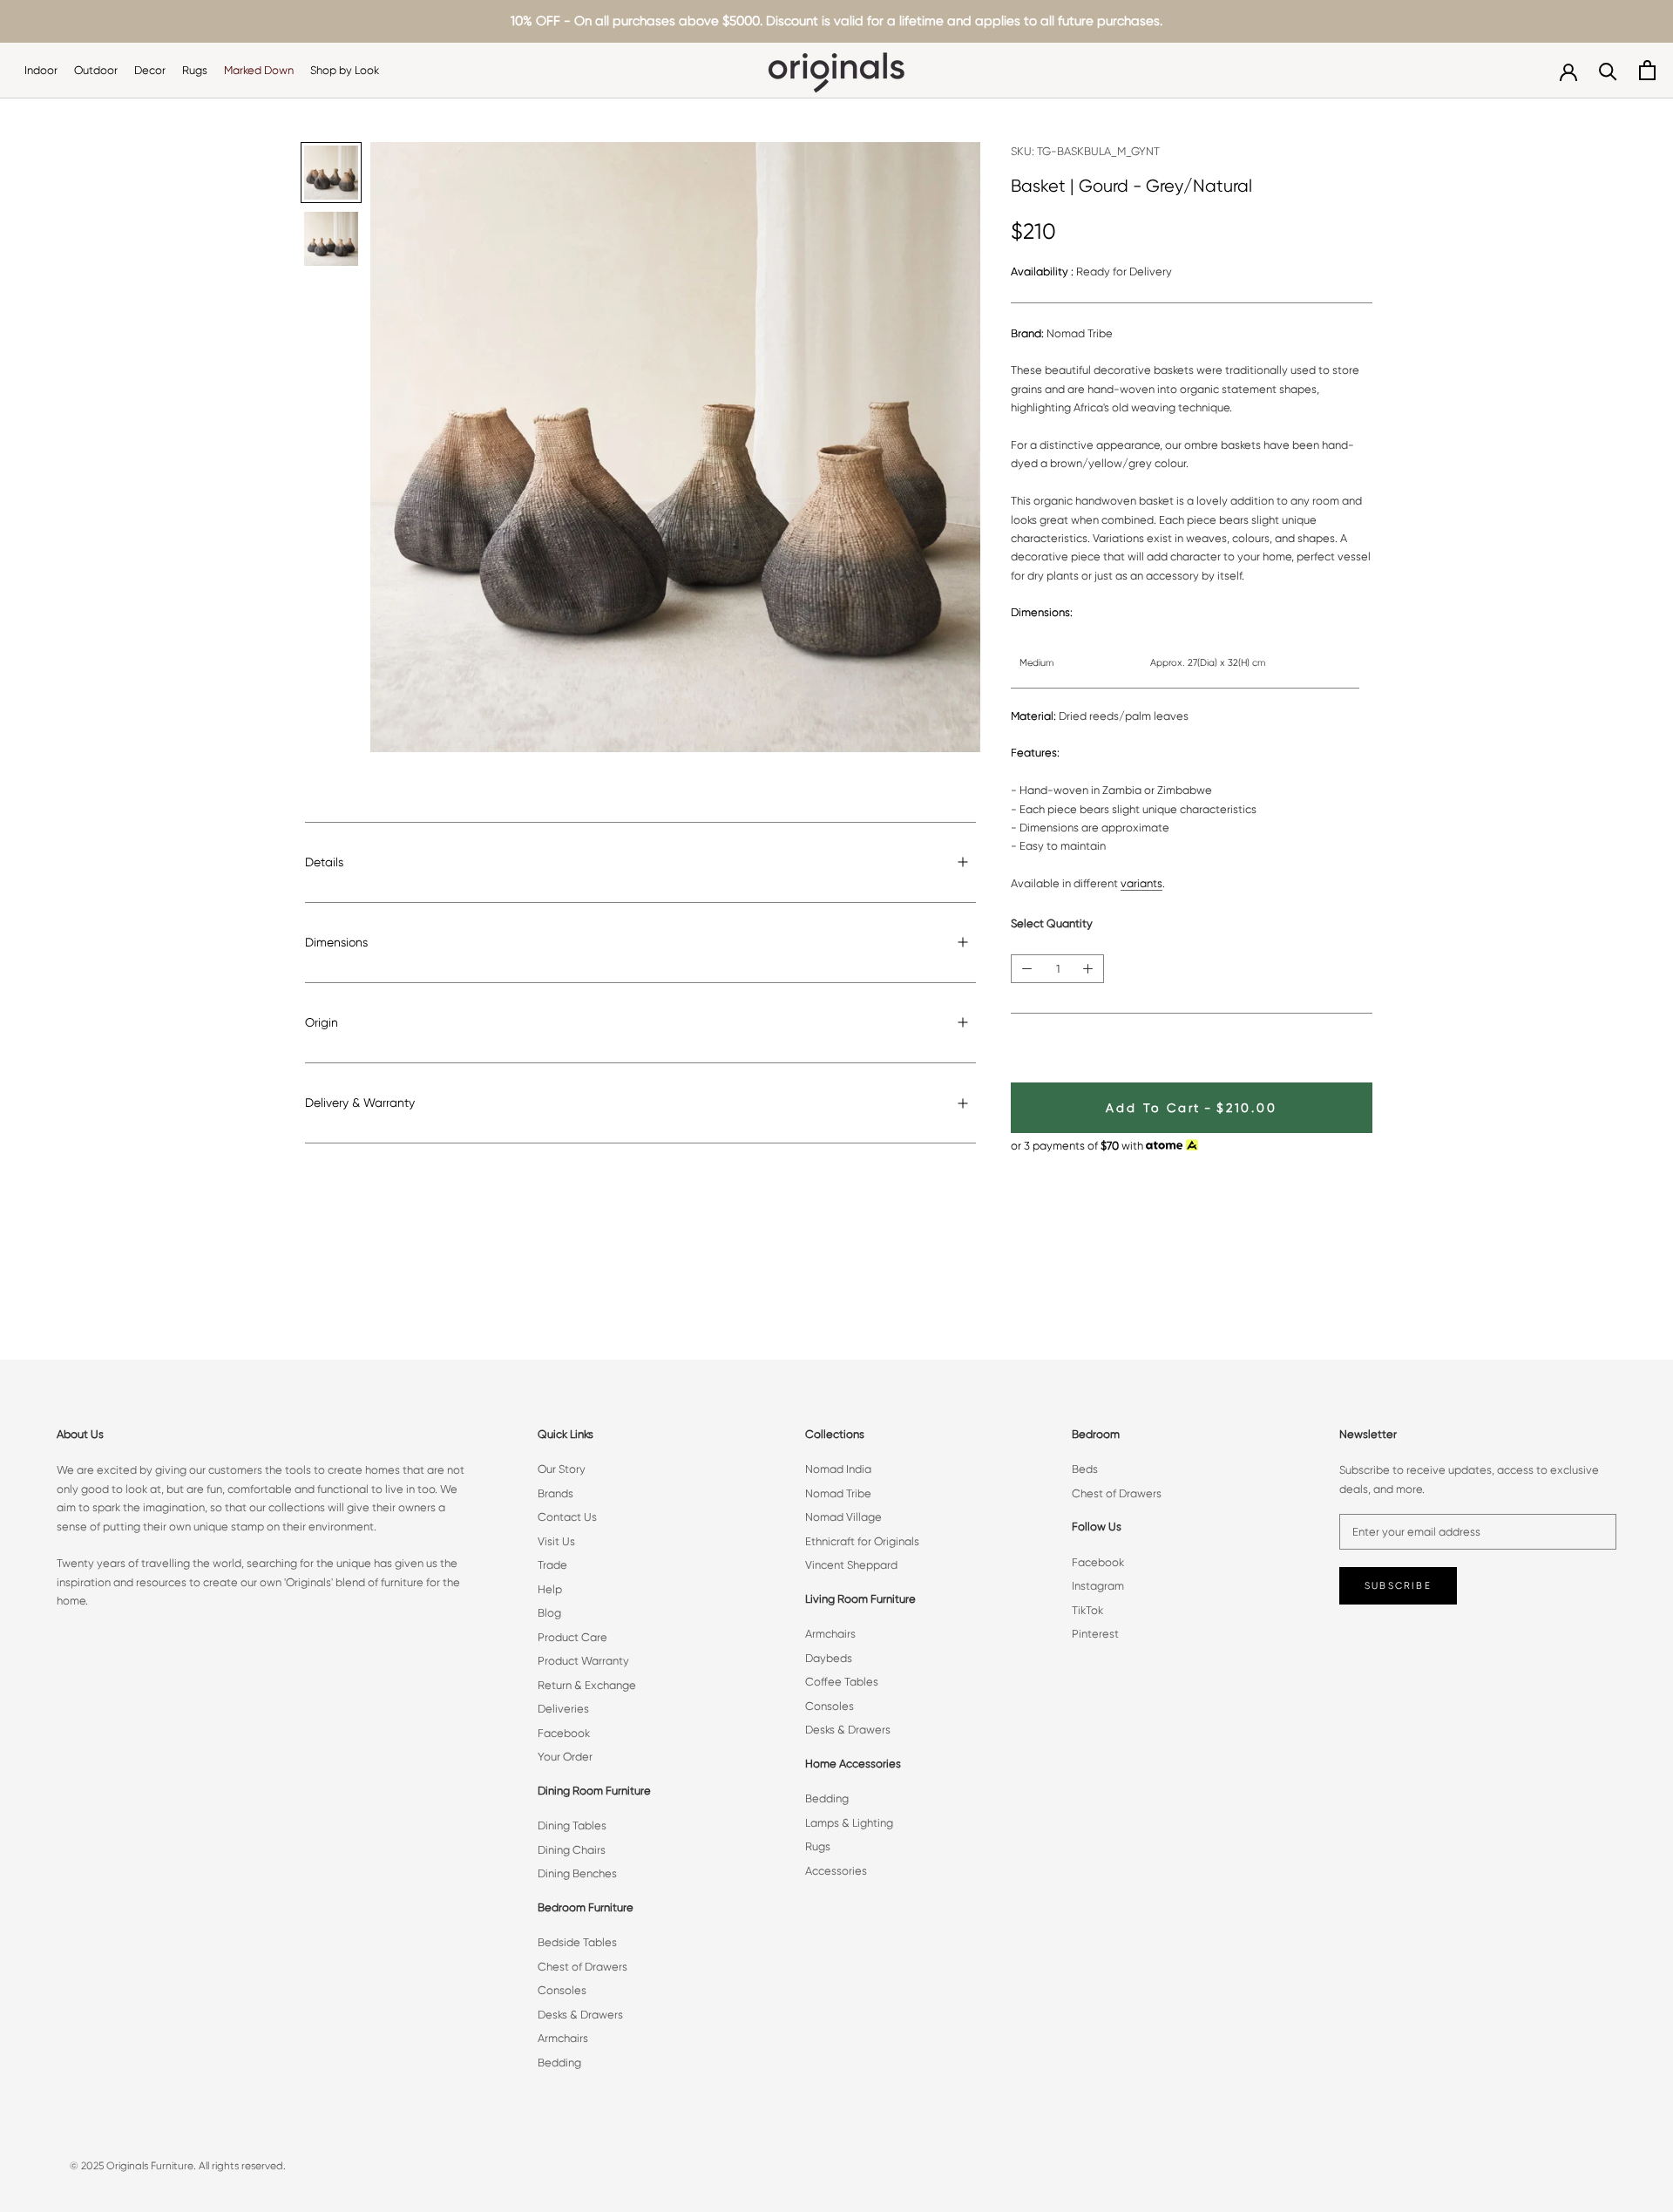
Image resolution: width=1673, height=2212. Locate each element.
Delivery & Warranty (360, 1103)
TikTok (1087, 1610)
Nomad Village (843, 1517)
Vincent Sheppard (851, 1565)
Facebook (564, 1733)
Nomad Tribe (838, 1493)
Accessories (836, 1871)
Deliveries (563, 1709)
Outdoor (96, 70)
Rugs (195, 70)
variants (1141, 883)
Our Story (562, 1469)
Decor (150, 70)
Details (324, 862)
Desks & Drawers (580, 2015)
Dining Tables (572, 1825)
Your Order (565, 1757)
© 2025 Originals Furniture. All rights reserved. (178, 2166)
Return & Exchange (587, 1685)
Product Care (572, 1637)
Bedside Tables (577, 1942)
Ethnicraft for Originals (862, 1541)
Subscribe (1398, 1586)
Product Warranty (583, 1661)
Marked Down (259, 70)
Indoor (41, 70)
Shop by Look (345, 70)
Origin (322, 1022)
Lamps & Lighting (849, 1823)
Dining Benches (577, 1873)
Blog (549, 1613)
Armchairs (563, 2038)
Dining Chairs (572, 1850)
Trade (552, 1565)
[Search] (1608, 70)
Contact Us (567, 1517)
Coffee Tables (842, 1682)
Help (550, 1589)
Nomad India (838, 1469)
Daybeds (829, 1658)
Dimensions (336, 942)
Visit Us (556, 1541)
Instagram (1098, 1586)
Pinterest (1095, 1634)
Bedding (559, 2063)
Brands (555, 1493)
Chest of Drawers (583, 1967)
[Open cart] (1647, 70)
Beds (1085, 1469)
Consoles (562, 1990)
